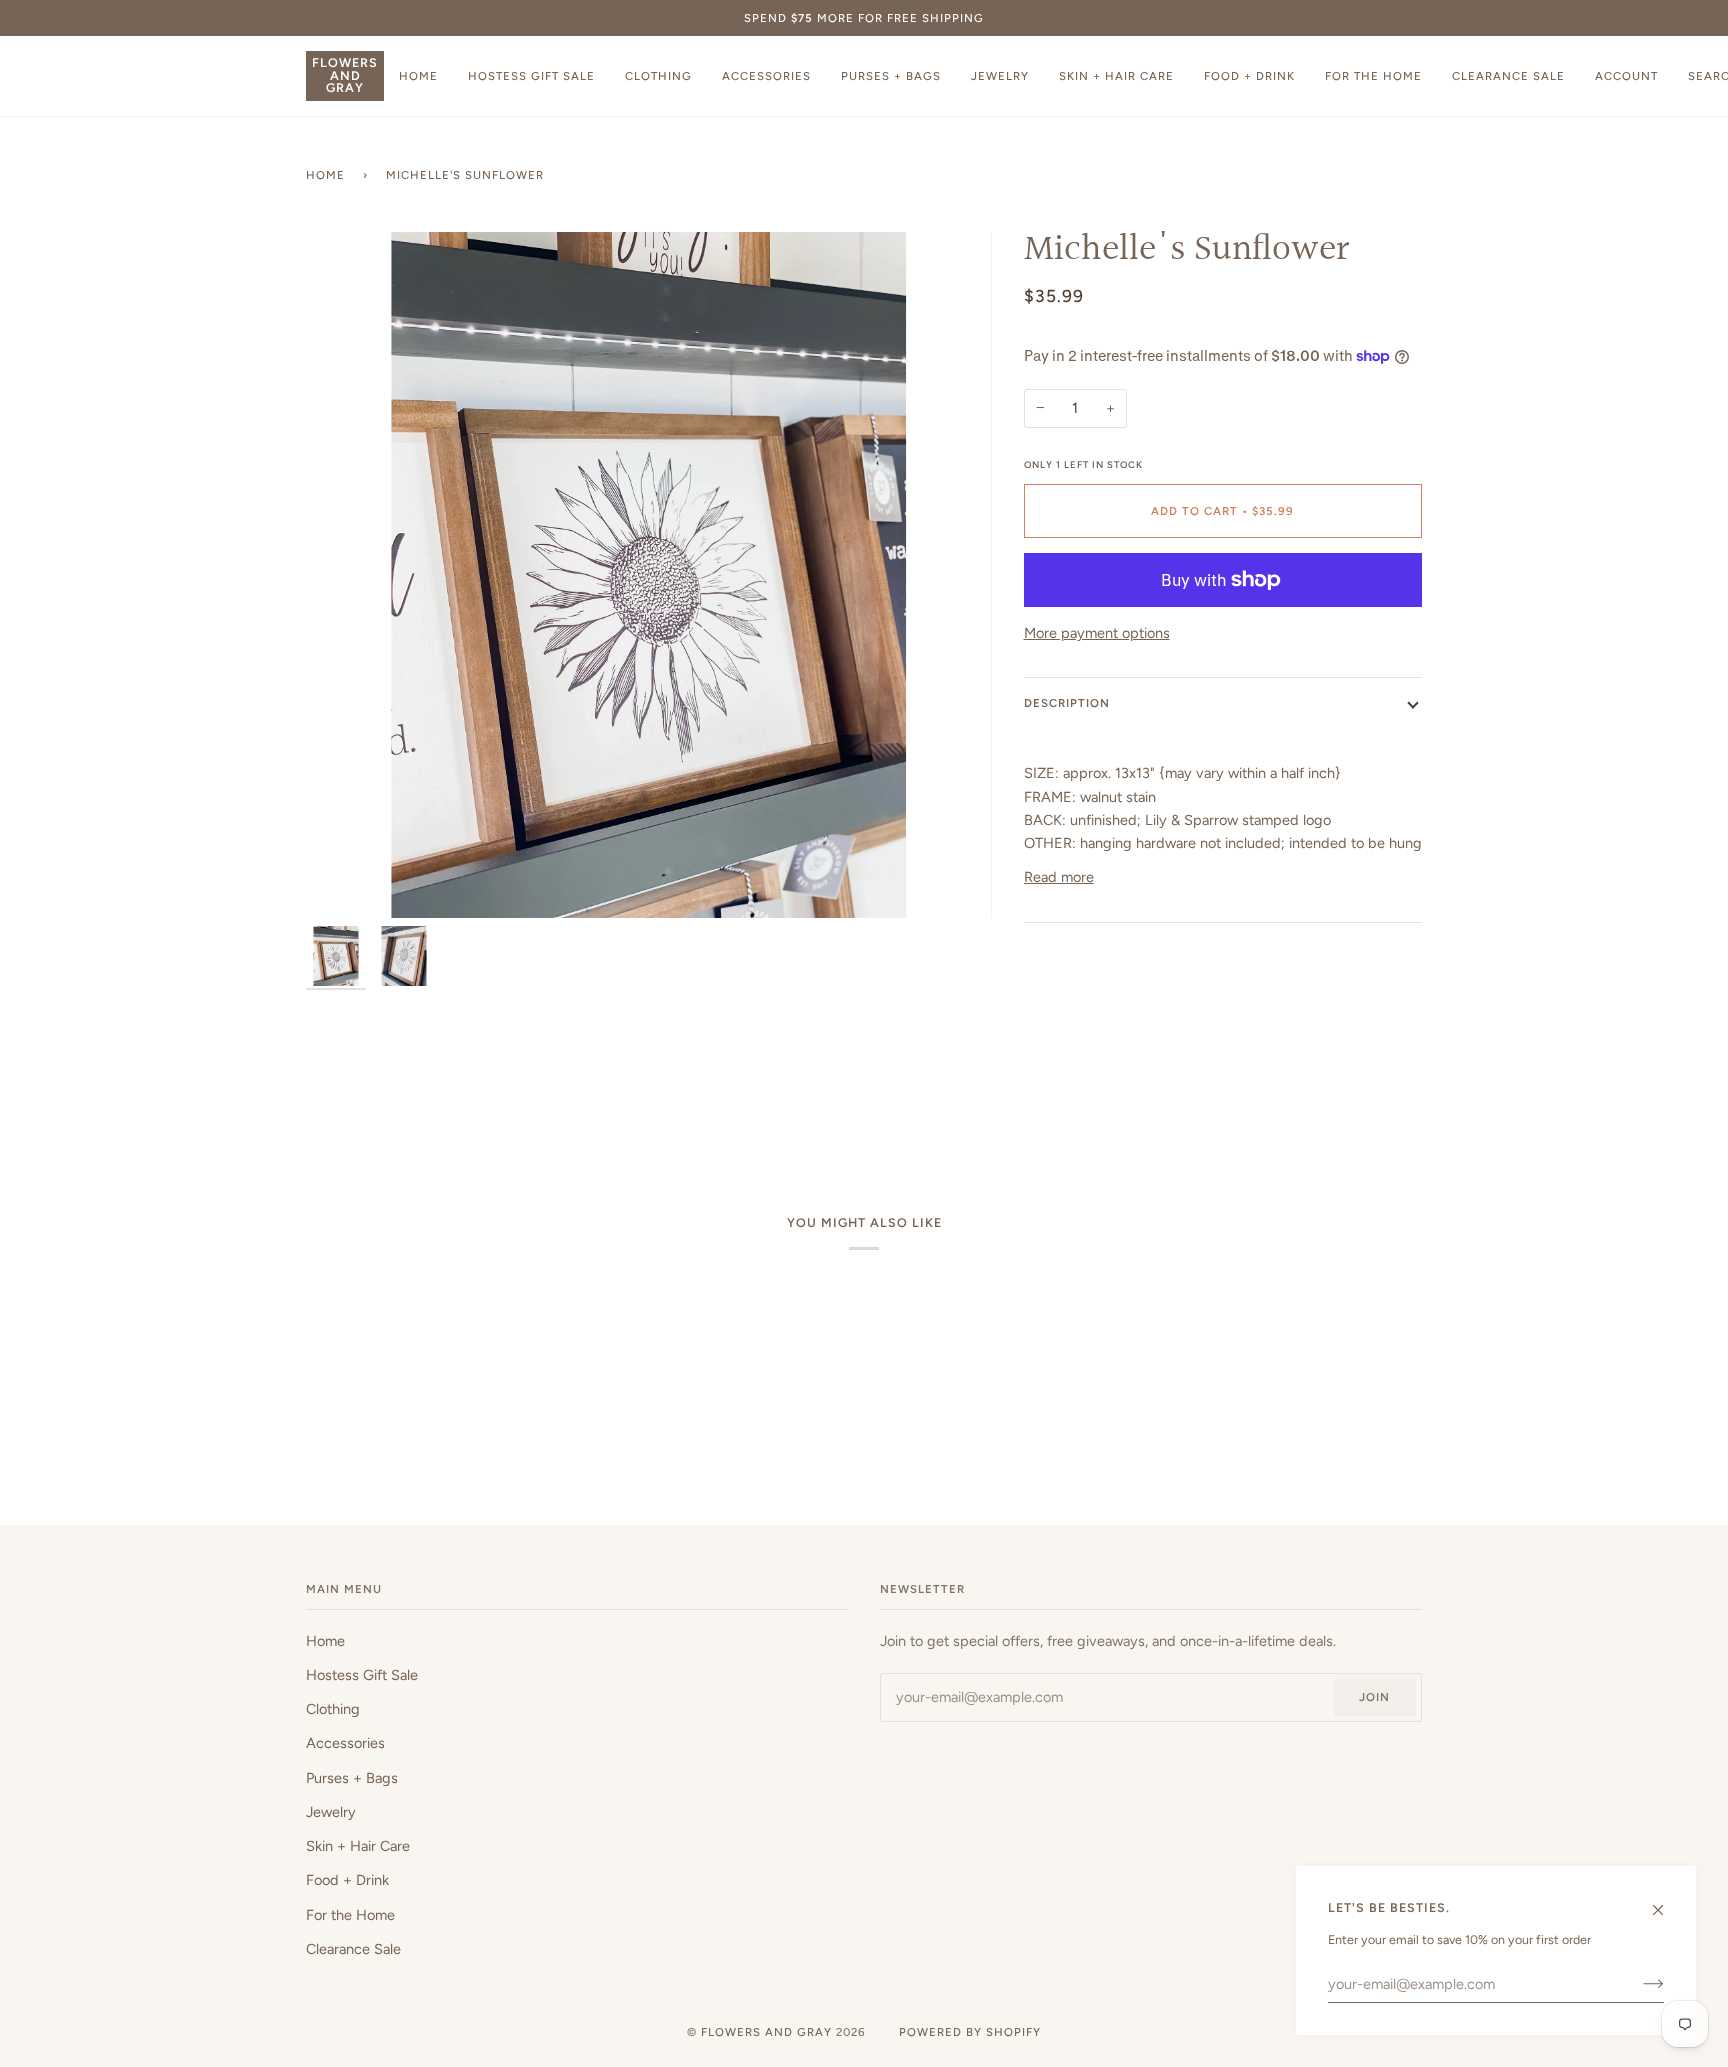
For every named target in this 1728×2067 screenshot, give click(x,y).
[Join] (1637, 1984)
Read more (1059, 877)
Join (1374, 1697)
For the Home (350, 1915)
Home (325, 175)
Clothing (333, 1709)
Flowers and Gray (766, 2032)
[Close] (1666, 1901)
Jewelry (331, 1812)
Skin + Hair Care (358, 1846)
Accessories (345, 1743)
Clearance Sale (353, 1949)
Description (1067, 703)
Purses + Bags (352, 1778)
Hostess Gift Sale (362, 1675)
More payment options (1097, 633)
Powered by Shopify (970, 2032)
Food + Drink (347, 1880)
